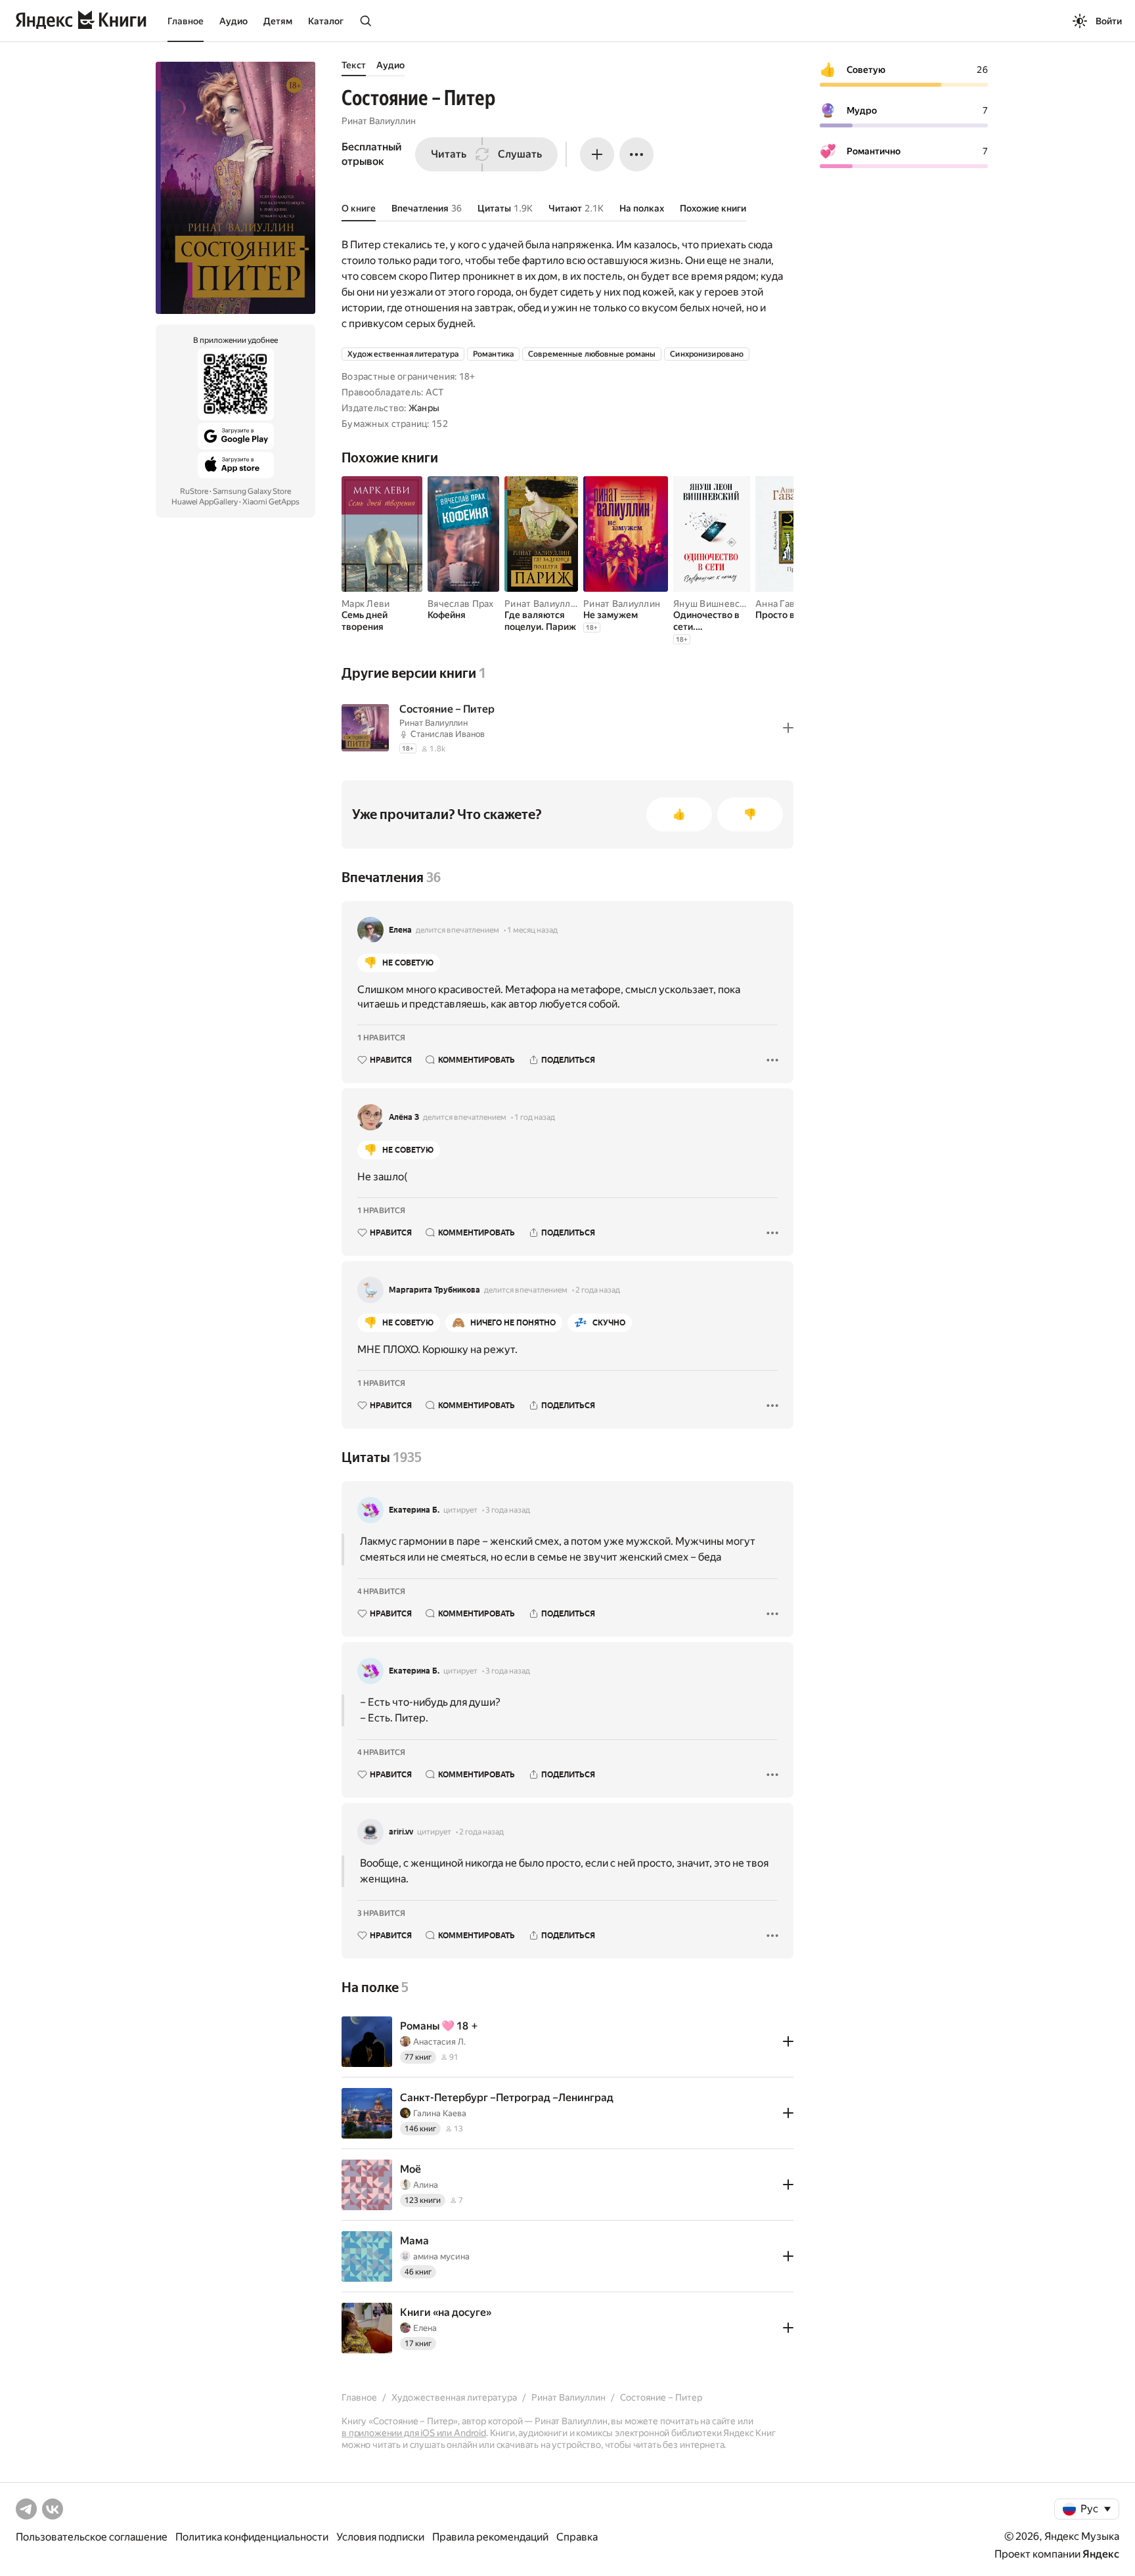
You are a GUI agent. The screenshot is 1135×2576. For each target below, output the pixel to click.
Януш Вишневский (714, 604)
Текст (354, 65)
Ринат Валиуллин (379, 121)
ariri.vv (401, 1832)
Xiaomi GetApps (271, 502)
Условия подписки (380, 2537)
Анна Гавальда (788, 604)
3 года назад (508, 1510)
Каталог (326, 21)
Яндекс (1101, 2554)
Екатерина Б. (414, 1510)
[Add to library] (788, 728)
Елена (400, 930)
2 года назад (598, 1290)
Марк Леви (366, 604)
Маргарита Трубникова (434, 1290)
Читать (449, 154)
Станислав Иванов (448, 734)
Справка (577, 2537)
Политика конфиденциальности (252, 2537)
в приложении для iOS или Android (414, 2433)
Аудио (234, 21)
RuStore (194, 491)
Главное (186, 21)
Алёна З (404, 1117)
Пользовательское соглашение (92, 2537)
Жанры (424, 408)
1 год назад (535, 1117)
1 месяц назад (532, 930)
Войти (1109, 21)
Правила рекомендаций (490, 2537)
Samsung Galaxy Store (252, 491)
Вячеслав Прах (461, 604)
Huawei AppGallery (205, 502)
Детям (278, 21)
